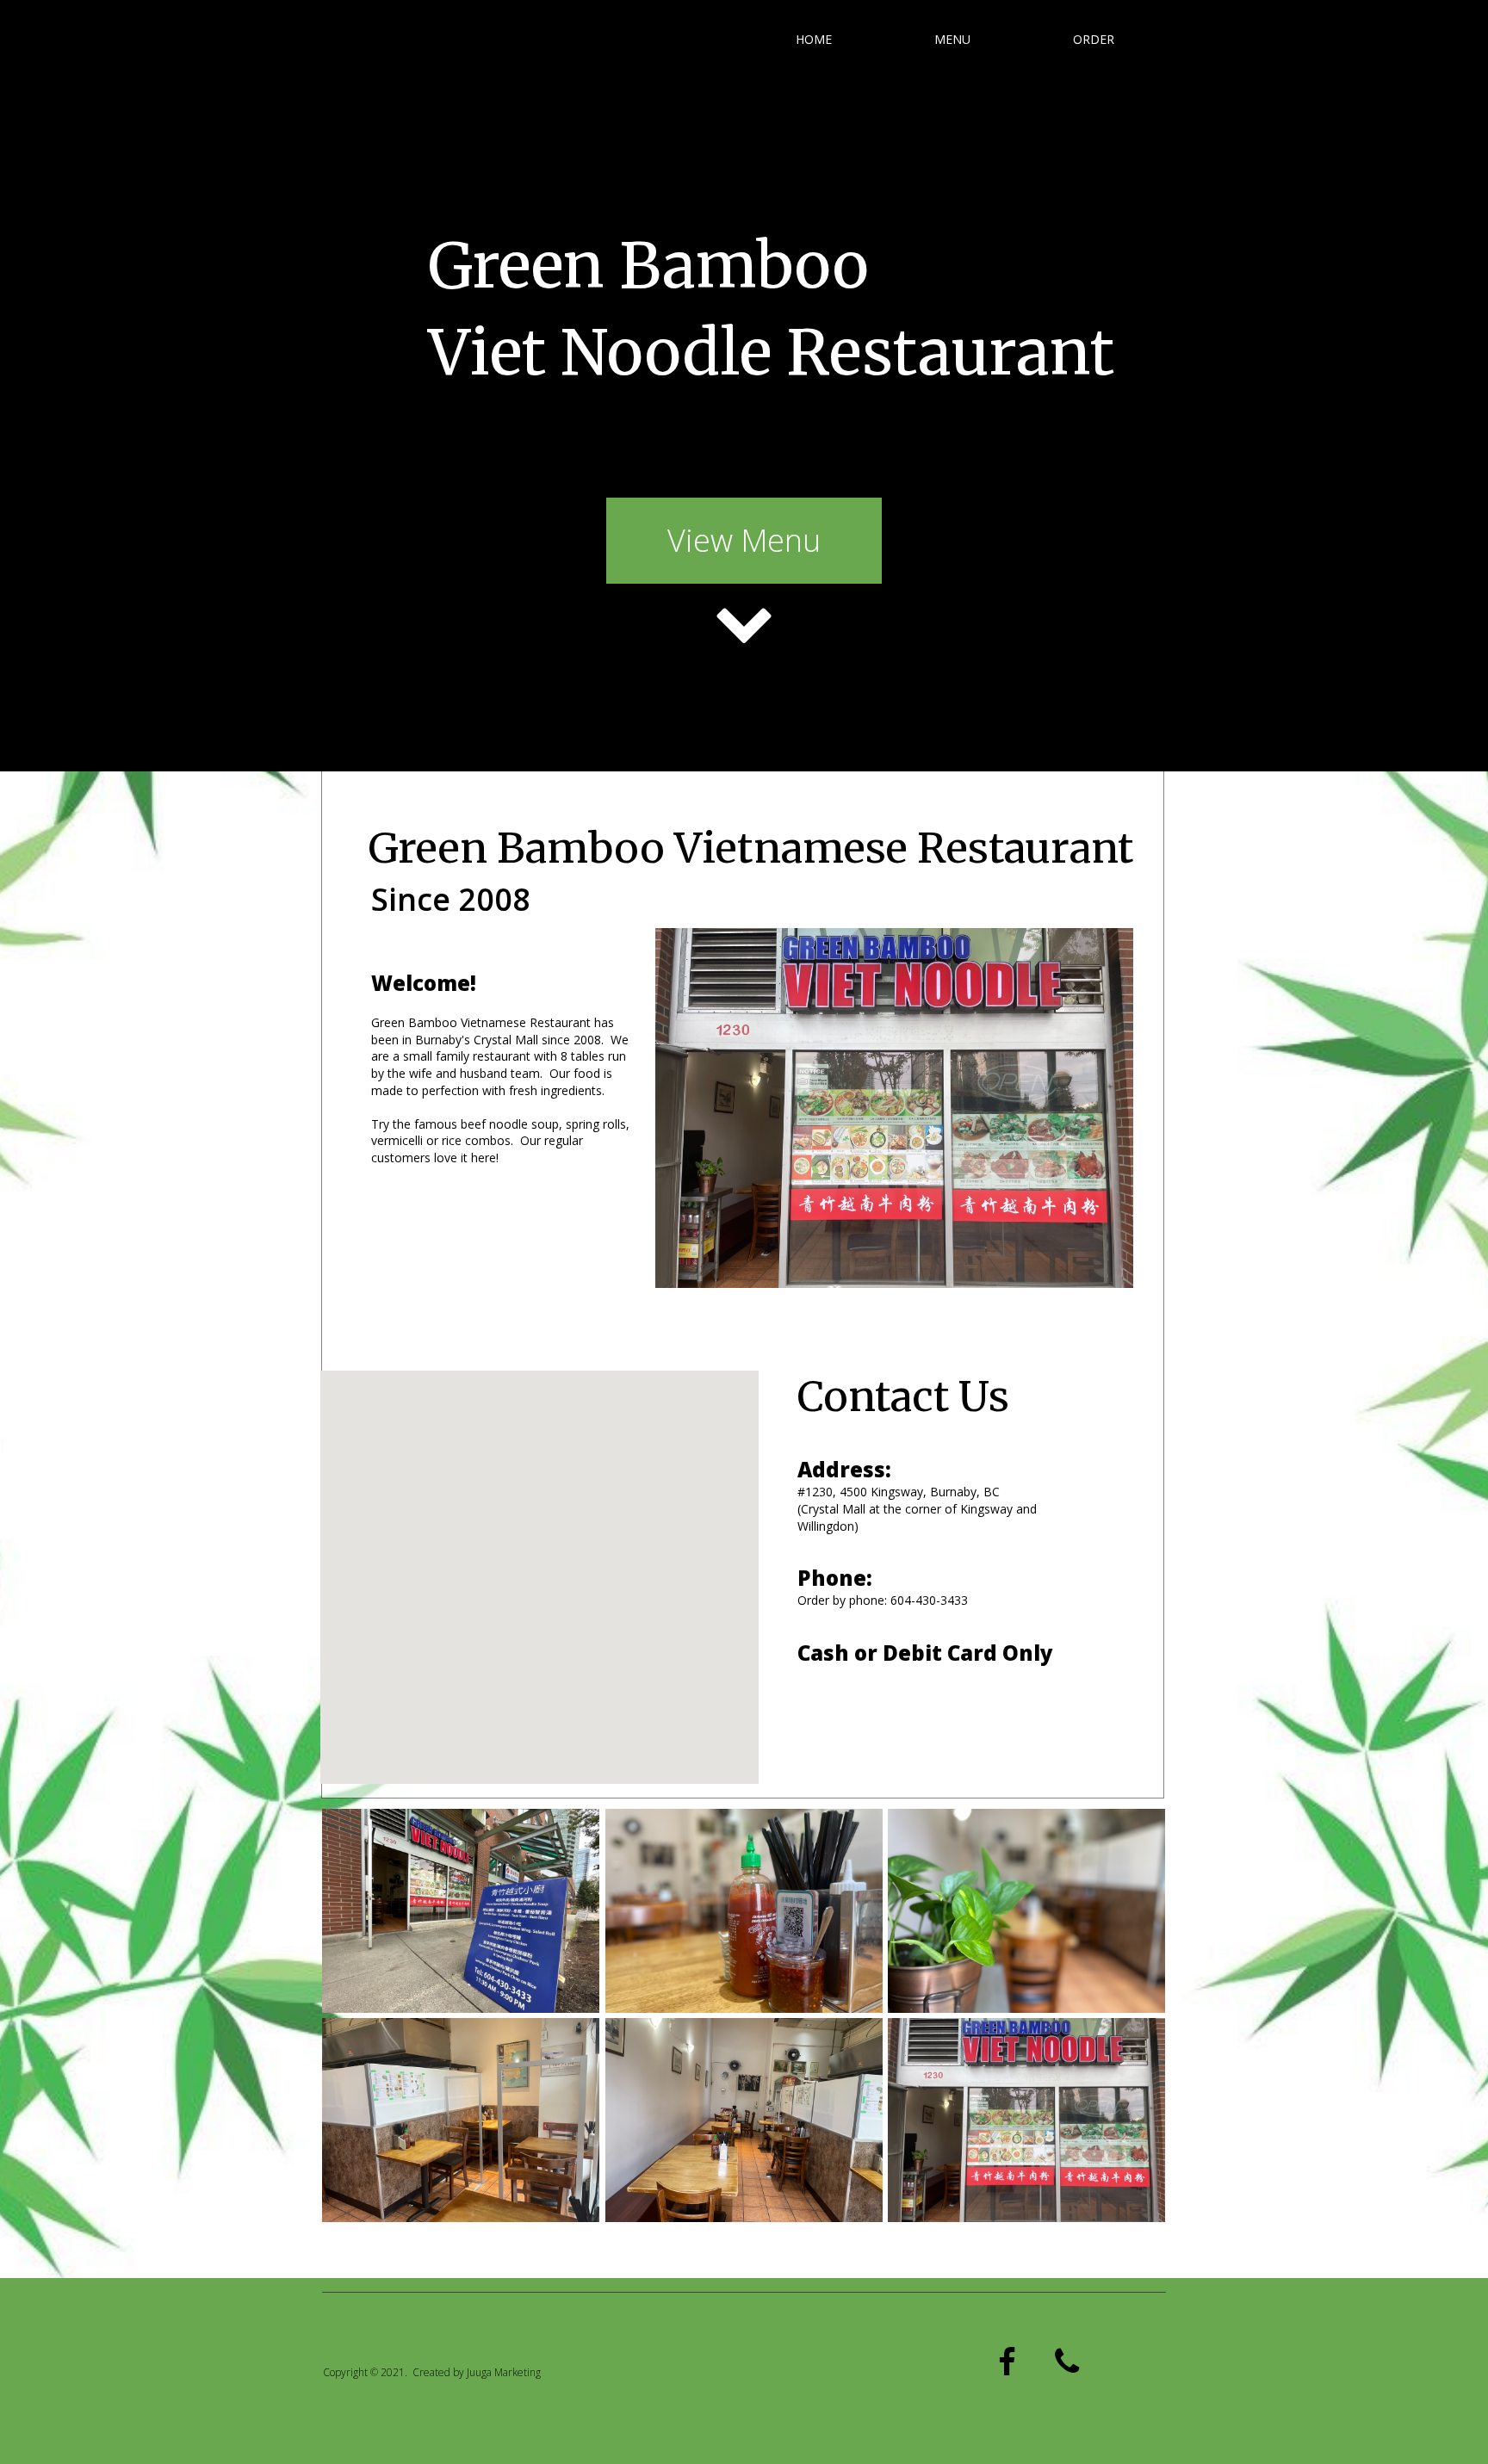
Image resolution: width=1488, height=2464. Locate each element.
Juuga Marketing (504, 2372)
